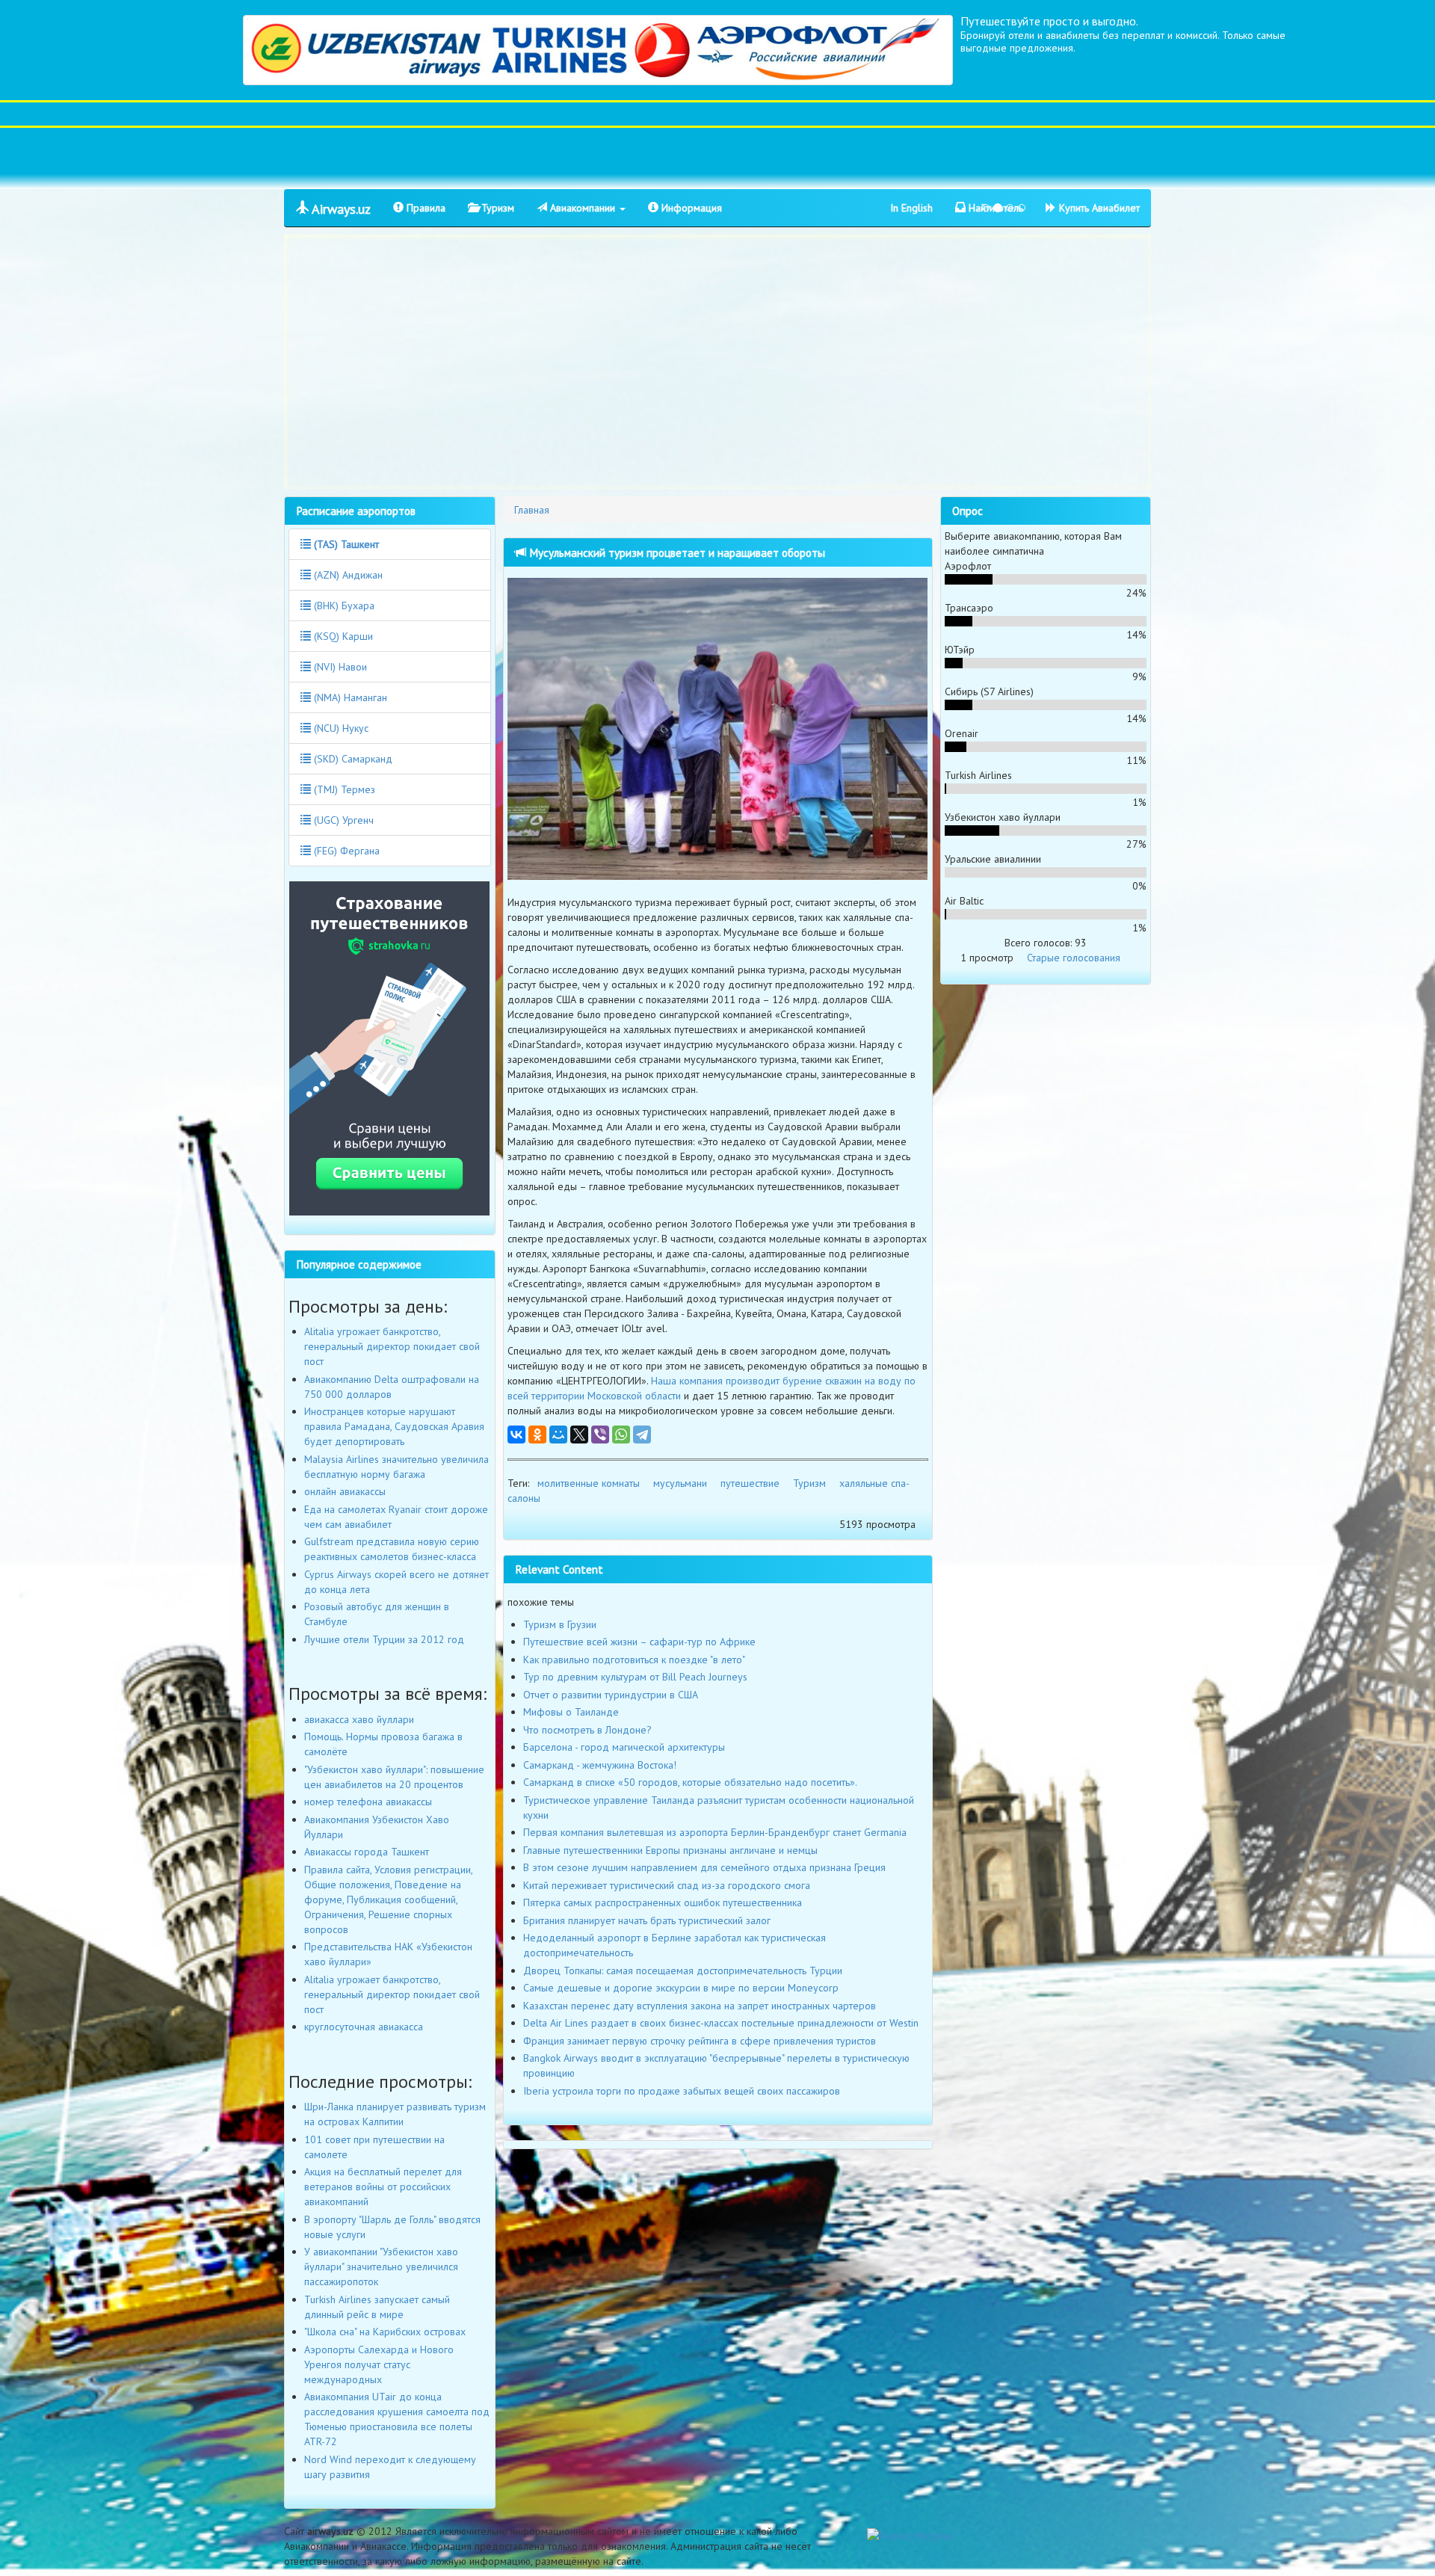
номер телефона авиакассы (368, 1802)
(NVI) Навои (339, 667)
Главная (532, 510)
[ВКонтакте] (516, 1435)
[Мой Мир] (558, 1435)
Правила (425, 208)
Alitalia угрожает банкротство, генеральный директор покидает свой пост (392, 1346)
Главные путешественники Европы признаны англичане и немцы (670, 1850)
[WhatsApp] (621, 1435)
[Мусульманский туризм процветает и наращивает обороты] (718, 728)
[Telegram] (642, 1435)
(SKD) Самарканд (352, 759)
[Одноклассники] (537, 1435)
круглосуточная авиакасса (364, 2027)
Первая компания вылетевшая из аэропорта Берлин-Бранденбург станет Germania (715, 1832)
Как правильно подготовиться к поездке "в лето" (634, 1660)
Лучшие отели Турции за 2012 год (384, 1639)
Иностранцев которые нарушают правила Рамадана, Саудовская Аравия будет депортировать (394, 1426)
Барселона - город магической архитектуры (624, 1747)
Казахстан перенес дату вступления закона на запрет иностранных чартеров (700, 2006)
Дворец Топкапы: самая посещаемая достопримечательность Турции (683, 1970)
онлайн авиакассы (345, 1491)
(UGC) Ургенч (342, 820)
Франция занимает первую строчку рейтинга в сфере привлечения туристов (700, 2041)
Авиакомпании (583, 208)
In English (911, 208)
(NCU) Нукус (340, 728)
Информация (690, 208)
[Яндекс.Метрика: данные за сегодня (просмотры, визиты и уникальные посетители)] (910, 2536)
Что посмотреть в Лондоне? (587, 1730)
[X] (579, 1435)
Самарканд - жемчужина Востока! (600, 1765)
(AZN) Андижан (347, 575)
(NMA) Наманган (349, 697)
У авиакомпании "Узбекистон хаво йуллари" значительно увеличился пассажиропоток (381, 2267)
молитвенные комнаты (589, 1483)
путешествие (750, 1483)
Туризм (496, 208)
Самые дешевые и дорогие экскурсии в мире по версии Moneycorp (681, 1988)
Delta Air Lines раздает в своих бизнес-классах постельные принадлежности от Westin (721, 2023)
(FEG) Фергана (345, 851)
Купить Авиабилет (1098, 208)
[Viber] (600, 1435)
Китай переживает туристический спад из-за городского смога (667, 1885)
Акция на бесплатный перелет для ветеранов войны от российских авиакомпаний (383, 2187)
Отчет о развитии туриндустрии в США (611, 1695)
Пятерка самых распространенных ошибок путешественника (663, 1902)
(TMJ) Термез (343, 789)
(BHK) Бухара (343, 606)
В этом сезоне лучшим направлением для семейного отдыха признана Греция (704, 1867)
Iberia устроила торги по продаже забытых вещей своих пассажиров (682, 2091)
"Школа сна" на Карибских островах (385, 2332)
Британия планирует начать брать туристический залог (647, 1920)
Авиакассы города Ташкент (367, 1852)
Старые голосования (1074, 958)
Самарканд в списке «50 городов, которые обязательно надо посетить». (690, 1782)
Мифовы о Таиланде (571, 1712)
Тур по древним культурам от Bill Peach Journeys (635, 1677)
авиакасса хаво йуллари (359, 1719)
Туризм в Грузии (560, 1624)
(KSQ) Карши (342, 636)
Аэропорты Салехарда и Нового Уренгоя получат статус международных (379, 2364)
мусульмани (680, 1483)
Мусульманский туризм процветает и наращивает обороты (676, 552)
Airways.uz (340, 209)
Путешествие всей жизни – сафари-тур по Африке (639, 1642)
